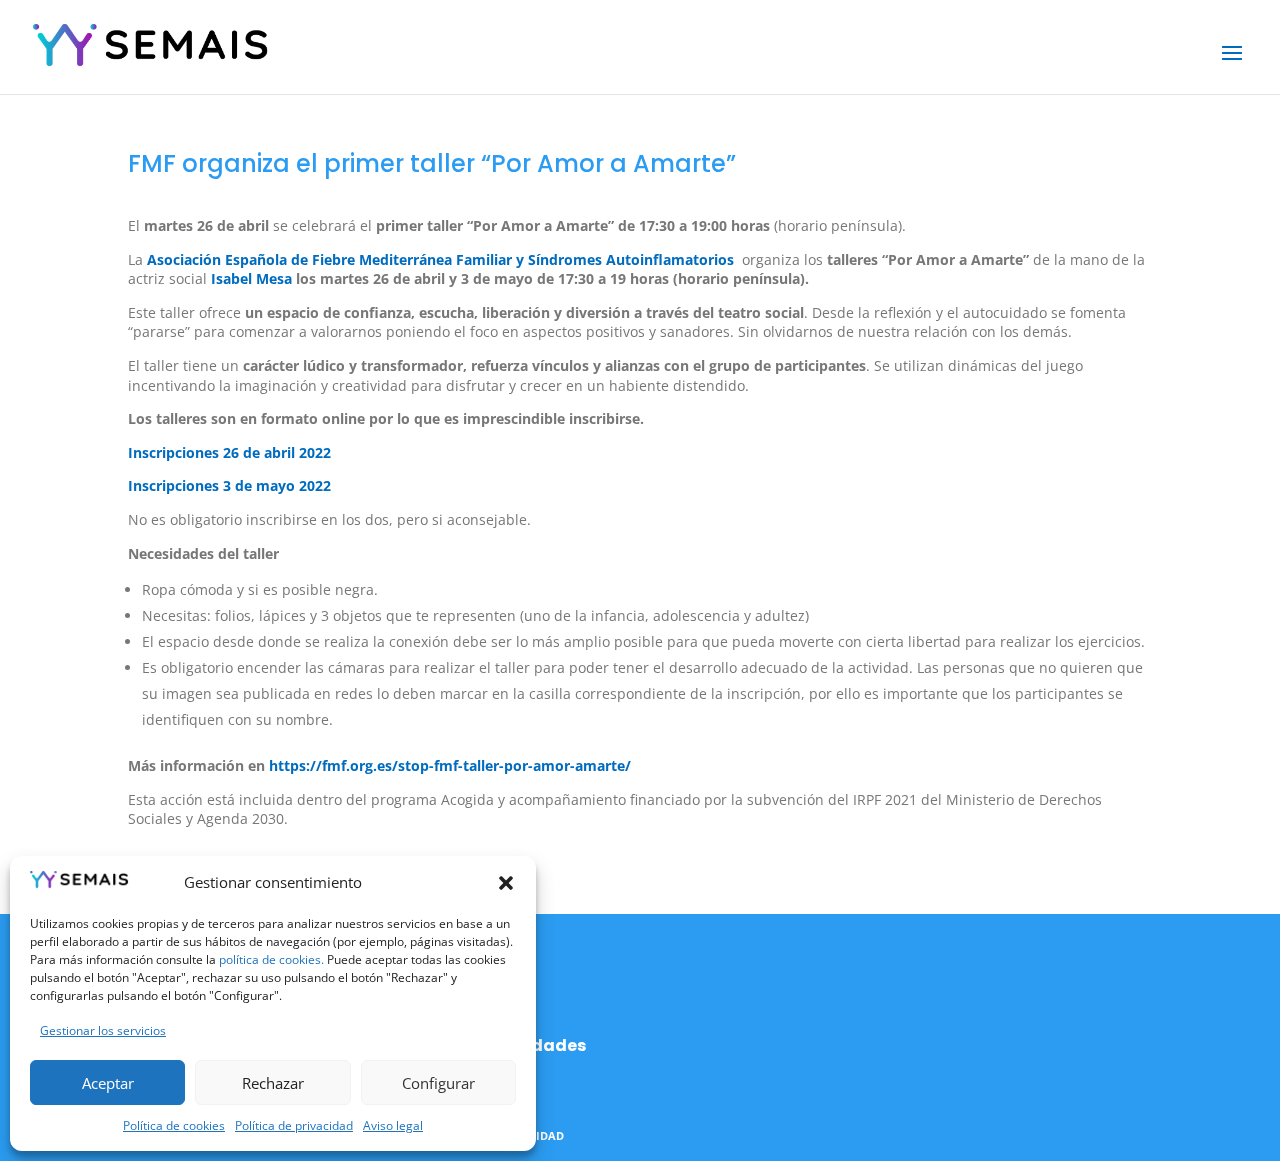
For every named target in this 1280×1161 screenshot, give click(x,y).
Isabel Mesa (249, 278)
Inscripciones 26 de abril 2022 (237, 452)
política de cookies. (270, 959)
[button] (506, 883)
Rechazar (273, 1083)
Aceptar (108, 1083)
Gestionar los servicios (103, 1030)
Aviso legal (393, 1125)
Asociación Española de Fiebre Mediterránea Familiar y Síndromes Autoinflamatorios (440, 259)
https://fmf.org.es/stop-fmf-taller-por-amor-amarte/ (450, 765)
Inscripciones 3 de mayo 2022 (229, 485)
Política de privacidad (294, 1125)
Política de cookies (174, 1125)
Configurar (438, 1083)
